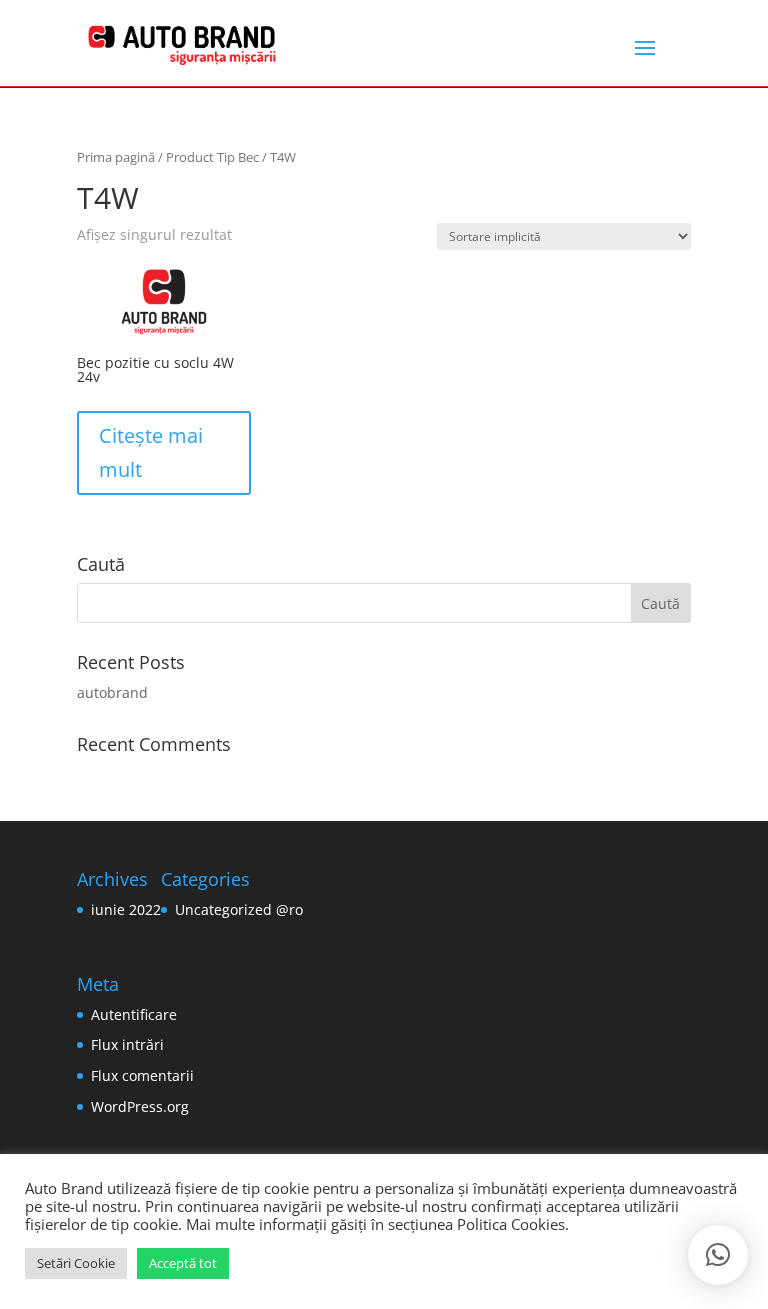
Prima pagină (116, 157)
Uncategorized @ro (239, 909)
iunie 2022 (126, 909)
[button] (718, 1255)
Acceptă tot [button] (183, 1263)
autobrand (112, 692)
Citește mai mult (151, 452)
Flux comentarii (142, 1075)
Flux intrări (127, 1044)
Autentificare (134, 1014)
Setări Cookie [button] (76, 1263)
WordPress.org (140, 1106)
